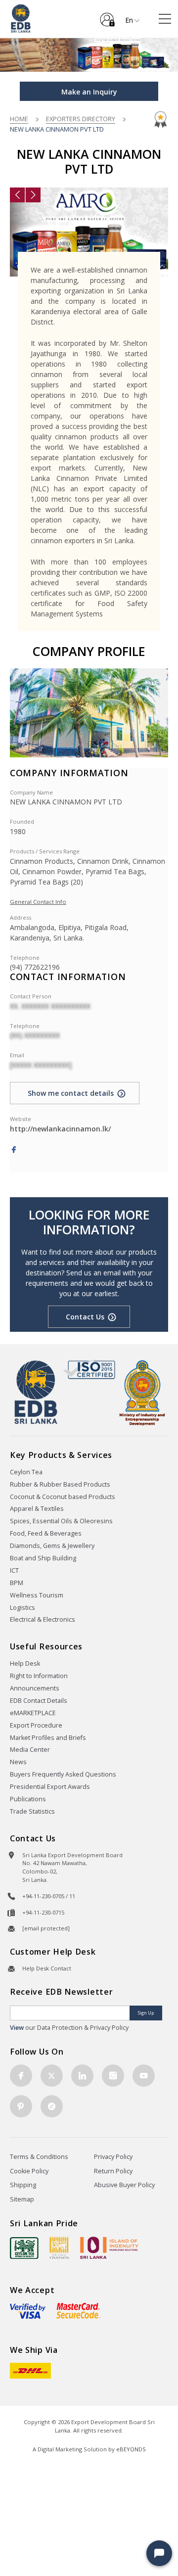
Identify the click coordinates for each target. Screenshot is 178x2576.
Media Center (30, 1750)
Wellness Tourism (37, 1595)
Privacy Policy (113, 2157)
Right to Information (39, 1676)
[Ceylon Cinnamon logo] (59, 2248)
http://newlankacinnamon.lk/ (60, 1129)
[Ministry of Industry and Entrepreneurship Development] (142, 1392)
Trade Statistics (32, 1811)
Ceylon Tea (26, 1472)
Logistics (22, 1608)
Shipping (23, 2185)
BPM (17, 1583)
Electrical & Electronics (43, 1619)
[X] (52, 2076)
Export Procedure (36, 1725)
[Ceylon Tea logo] (24, 2248)
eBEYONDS (131, 2449)
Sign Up (146, 2013)
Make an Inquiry (89, 92)
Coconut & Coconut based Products (63, 1497)
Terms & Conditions (39, 2157)
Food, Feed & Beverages (46, 1533)
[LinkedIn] (82, 2076)
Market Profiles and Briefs (48, 1738)
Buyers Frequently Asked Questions (63, 1774)
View (17, 2028)
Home (19, 119)
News (18, 1762)
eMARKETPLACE (33, 1713)
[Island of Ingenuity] (109, 2248)
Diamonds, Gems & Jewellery (52, 1546)
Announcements (35, 1688)
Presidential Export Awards (50, 1787)
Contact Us (85, 1317)
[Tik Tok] (52, 2106)
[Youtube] (144, 2076)
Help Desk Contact (47, 1968)
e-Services (107, 16)
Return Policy (113, 2171)
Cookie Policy (29, 2171)
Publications (28, 1799)
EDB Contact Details (39, 1701)
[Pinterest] (21, 2106)
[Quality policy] (89, 1369)
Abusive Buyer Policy (124, 2185)
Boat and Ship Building (43, 1558)
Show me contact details (71, 1093)
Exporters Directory (81, 119)
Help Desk (25, 1663)
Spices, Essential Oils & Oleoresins (61, 1521)
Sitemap (22, 2199)
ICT (14, 1570)
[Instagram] (113, 2076)
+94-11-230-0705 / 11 (49, 1896)
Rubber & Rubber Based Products (60, 1484)
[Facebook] (14, 1150)
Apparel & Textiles (37, 1509)
